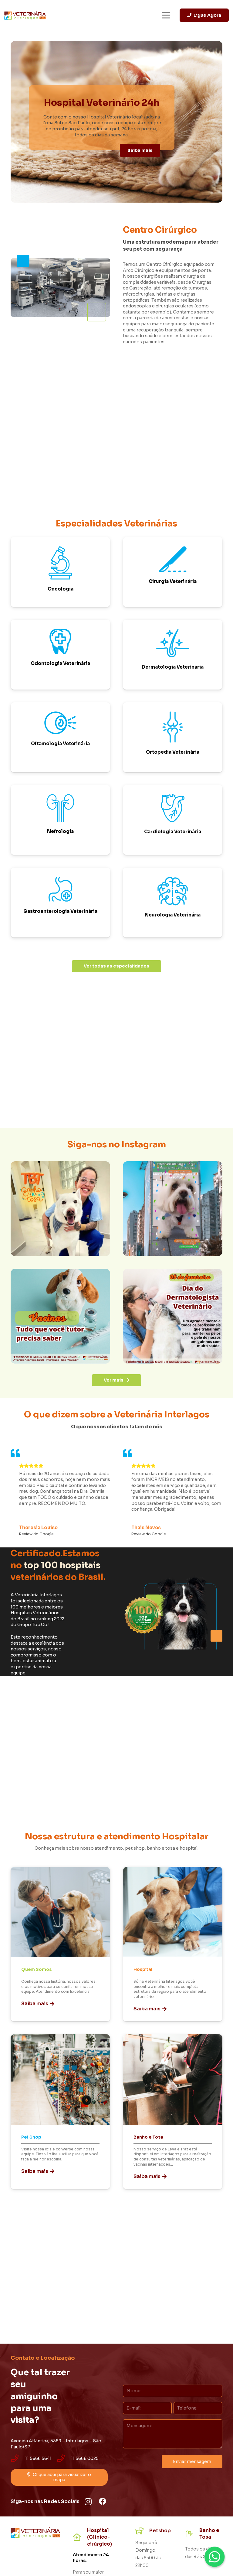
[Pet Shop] (60, 2112)
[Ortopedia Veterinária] (173, 737)
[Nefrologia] (60, 820)
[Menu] (166, 15)
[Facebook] (103, 2501)
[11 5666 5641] (18, 2459)
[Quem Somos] (60, 1944)
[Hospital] (173, 1944)
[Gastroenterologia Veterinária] (60, 903)
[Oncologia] (60, 572)
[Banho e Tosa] (173, 2112)
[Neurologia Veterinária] (173, 903)
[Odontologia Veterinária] (60, 655)
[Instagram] (88, 2502)
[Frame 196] (60, 1316)
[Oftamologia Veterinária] (60, 737)
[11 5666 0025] (64, 2459)
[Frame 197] (173, 1316)
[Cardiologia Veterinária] (173, 820)
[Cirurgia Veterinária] (173, 572)
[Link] (25, 15)
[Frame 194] (60, 1209)
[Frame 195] (173, 1209)
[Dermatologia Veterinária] (173, 655)
